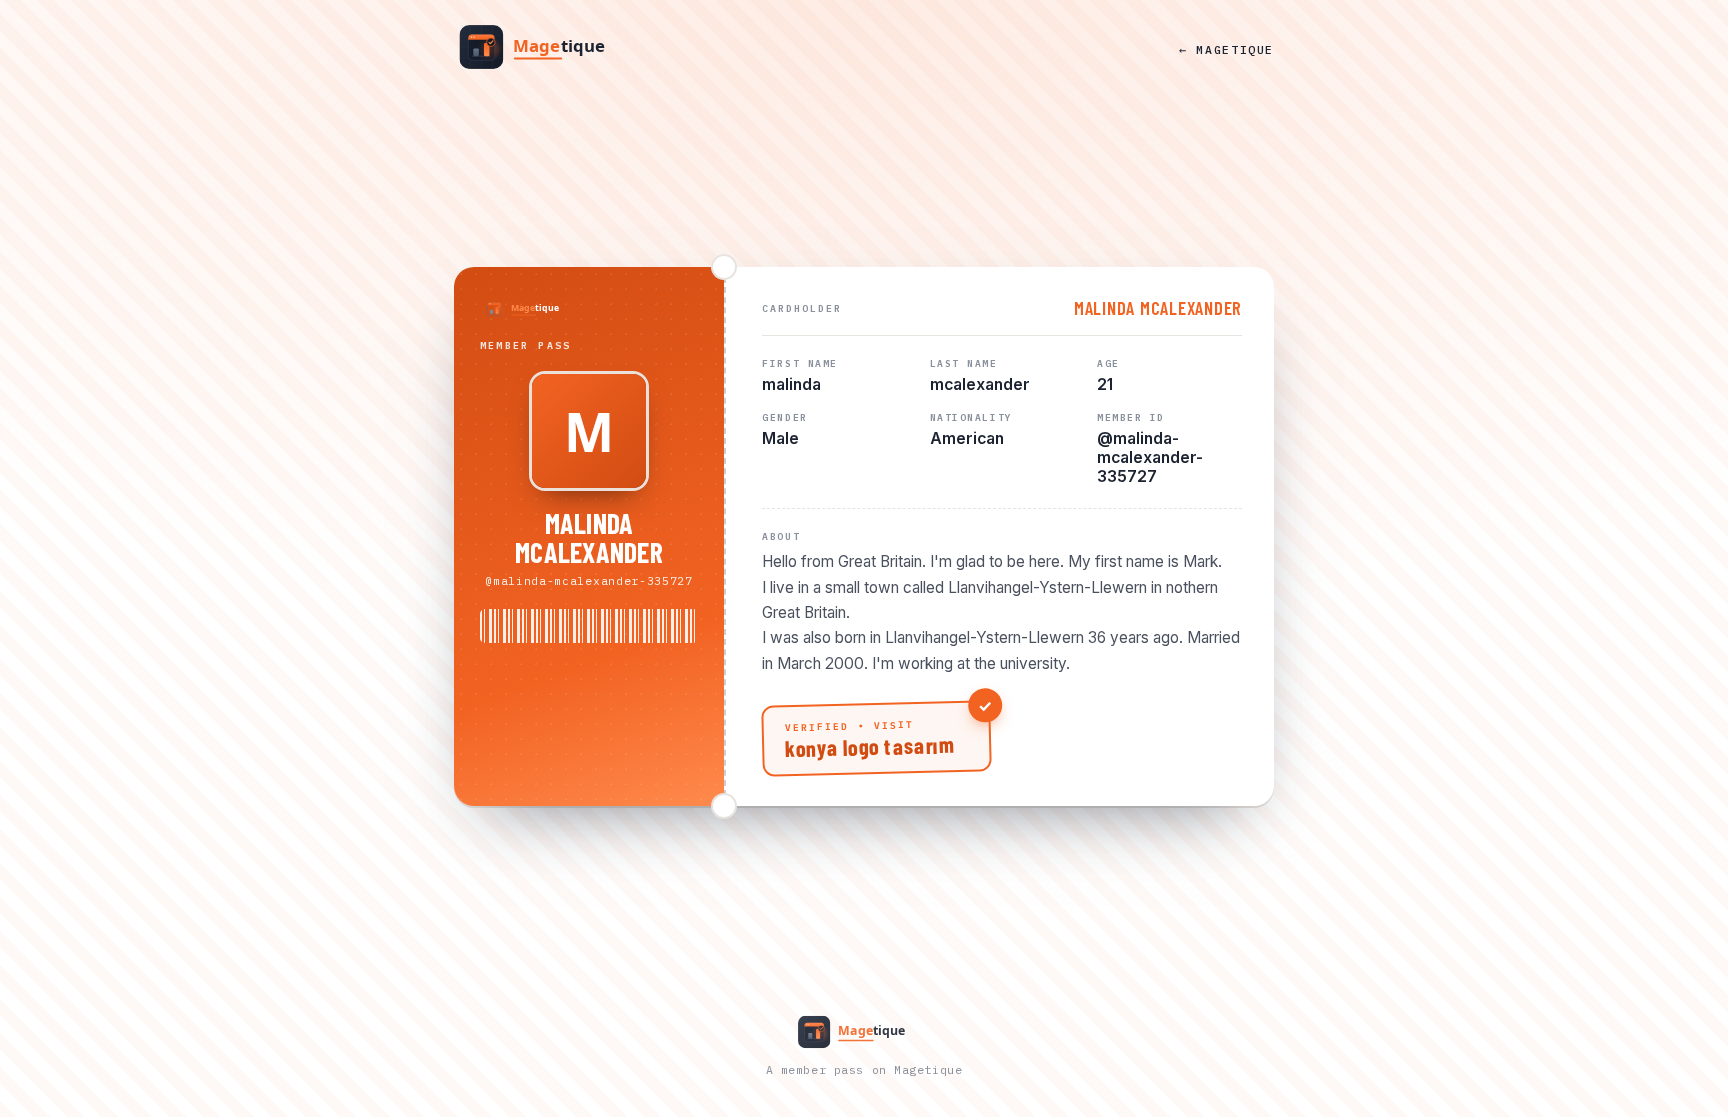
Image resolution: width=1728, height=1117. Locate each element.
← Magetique (1226, 49)
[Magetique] (549, 49)
